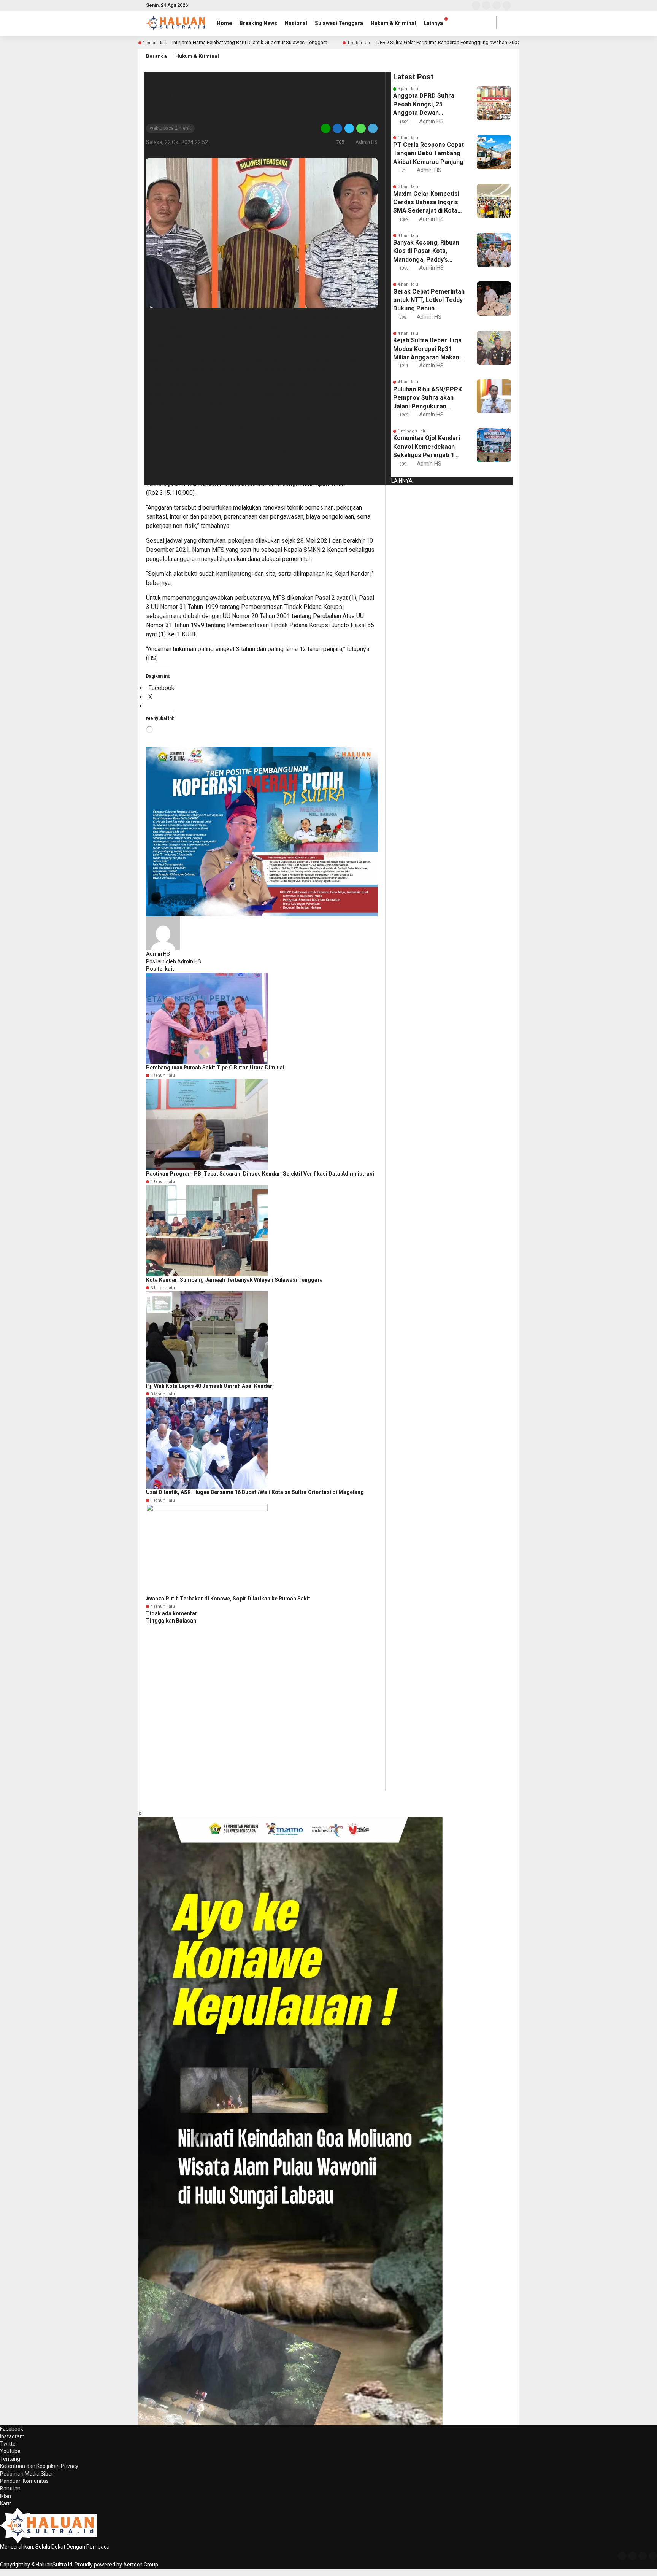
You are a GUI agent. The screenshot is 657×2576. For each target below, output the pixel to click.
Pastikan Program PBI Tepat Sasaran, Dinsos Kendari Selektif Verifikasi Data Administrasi (260, 1174)
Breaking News (258, 23)
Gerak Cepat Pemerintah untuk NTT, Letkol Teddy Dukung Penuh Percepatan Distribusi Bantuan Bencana (429, 300)
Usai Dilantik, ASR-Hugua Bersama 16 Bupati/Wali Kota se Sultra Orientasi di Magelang (255, 1492)
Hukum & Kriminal (393, 23)
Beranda (156, 56)
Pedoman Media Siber (27, 2474)
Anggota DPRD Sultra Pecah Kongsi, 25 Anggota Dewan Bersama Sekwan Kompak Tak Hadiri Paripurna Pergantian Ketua (424, 105)
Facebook (12, 2429)
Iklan (6, 2496)
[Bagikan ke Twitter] (349, 128)
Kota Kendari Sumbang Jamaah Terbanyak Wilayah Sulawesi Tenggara (234, 1280)
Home (224, 23)
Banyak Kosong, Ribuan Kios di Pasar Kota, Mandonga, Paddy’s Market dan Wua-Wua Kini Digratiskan (426, 251)
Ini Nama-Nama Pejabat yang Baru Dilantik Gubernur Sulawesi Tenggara (250, 42)
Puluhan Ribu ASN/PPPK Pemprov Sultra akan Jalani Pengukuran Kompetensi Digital (428, 398)
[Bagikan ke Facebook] (337, 128)
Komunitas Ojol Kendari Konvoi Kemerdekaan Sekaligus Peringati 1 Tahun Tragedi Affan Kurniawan (427, 447)
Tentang (10, 2459)
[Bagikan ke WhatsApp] (361, 128)
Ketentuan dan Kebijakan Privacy (39, 2466)
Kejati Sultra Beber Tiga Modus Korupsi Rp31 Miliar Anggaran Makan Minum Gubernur (427, 349)
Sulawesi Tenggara (339, 23)
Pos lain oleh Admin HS (174, 961)
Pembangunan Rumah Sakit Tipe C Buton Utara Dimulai (215, 1068)
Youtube (10, 2451)
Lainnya (433, 23)
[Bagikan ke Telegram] (372, 128)
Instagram (12, 2436)
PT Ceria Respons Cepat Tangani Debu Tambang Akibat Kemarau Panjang (428, 153)
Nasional (296, 23)
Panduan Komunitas (24, 2481)
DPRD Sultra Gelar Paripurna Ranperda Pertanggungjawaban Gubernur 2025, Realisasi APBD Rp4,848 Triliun (493, 42)
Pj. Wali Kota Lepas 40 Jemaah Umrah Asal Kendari (210, 1386)
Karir (6, 2503)
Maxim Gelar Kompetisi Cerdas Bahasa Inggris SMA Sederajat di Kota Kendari (426, 203)
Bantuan (10, 2489)
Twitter (9, 2444)
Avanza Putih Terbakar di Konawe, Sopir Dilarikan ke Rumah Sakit (228, 1599)
